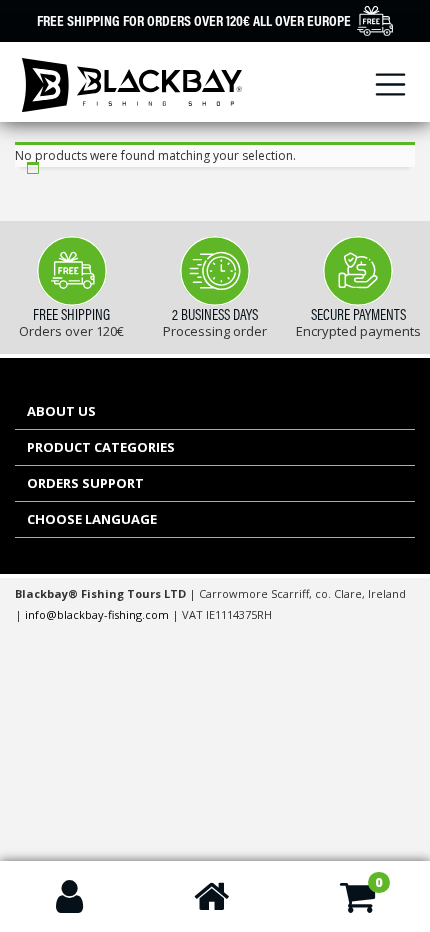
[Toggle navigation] (391, 85)
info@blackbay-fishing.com (98, 614)
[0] (357, 905)
